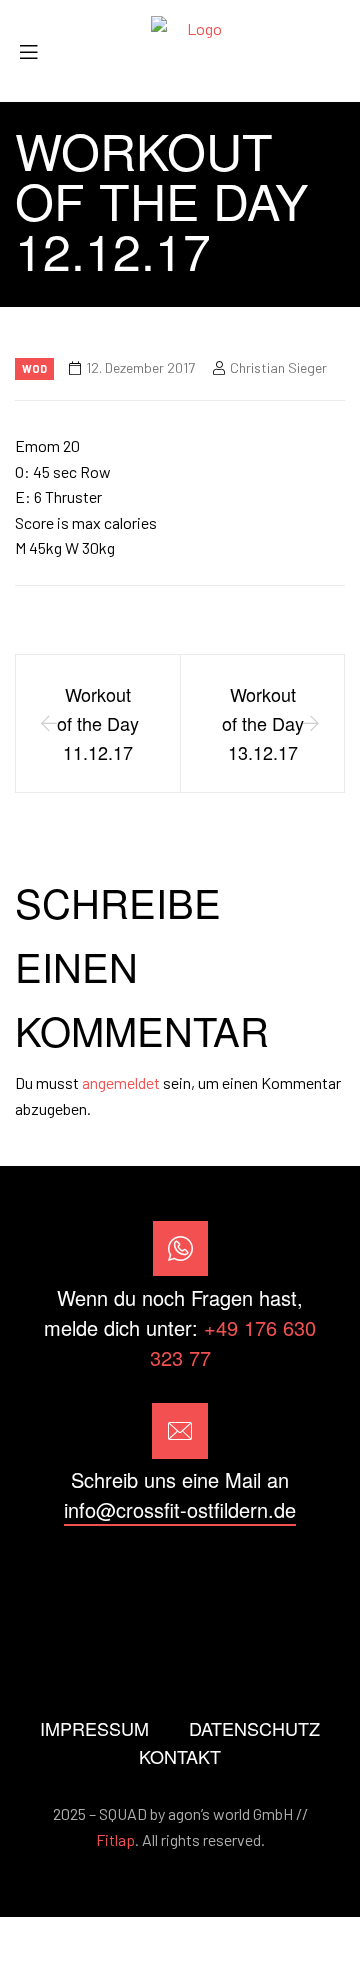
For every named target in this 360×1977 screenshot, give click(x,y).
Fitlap (115, 1839)
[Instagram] (179, 1581)
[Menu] (36, 51)
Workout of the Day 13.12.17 (263, 723)
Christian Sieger (278, 367)
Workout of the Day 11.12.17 (98, 723)
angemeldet (121, 1082)
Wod (34, 368)
